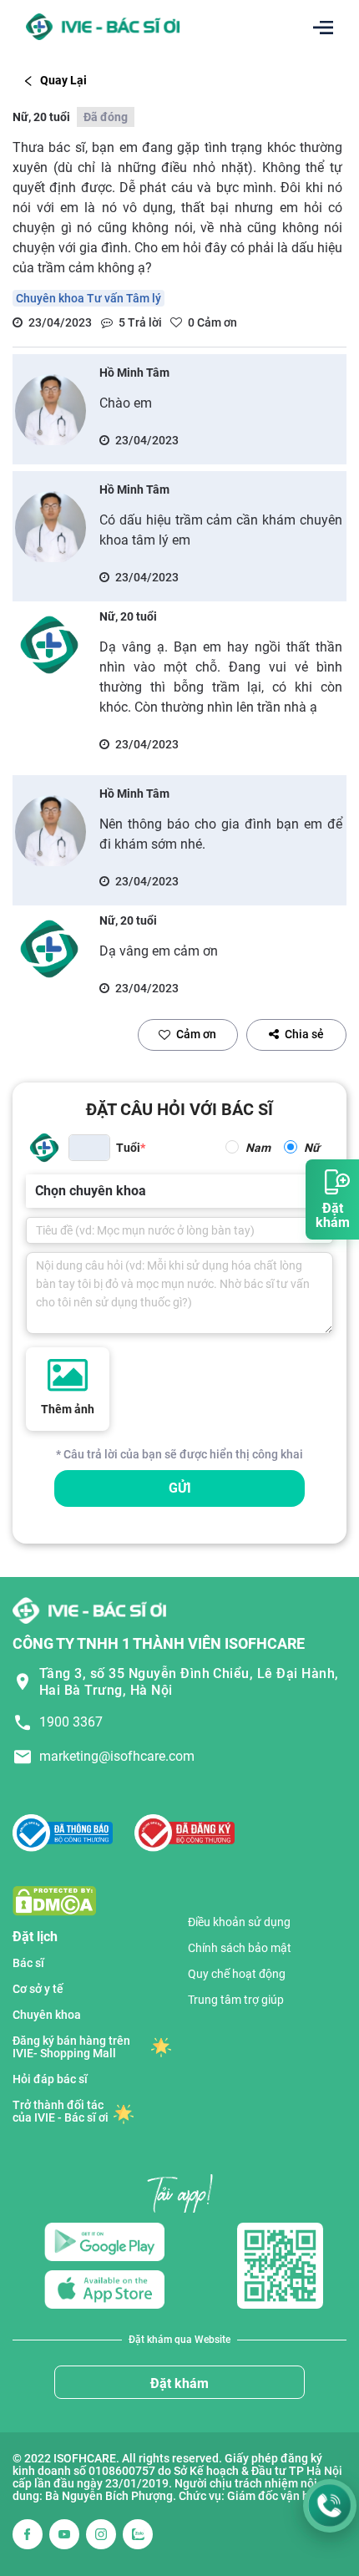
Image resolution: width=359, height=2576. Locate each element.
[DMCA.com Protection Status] (54, 1900)
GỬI (180, 1488)
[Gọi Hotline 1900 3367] (330, 2506)
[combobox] (37, 1191)
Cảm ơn (196, 1034)
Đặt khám (179, 2383)
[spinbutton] (89, 1148)
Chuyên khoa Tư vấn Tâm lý (88, 298)
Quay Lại (63, 80)
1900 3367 (71, 1722)
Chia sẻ (304, 1034)
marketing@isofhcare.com (117, 1756)
